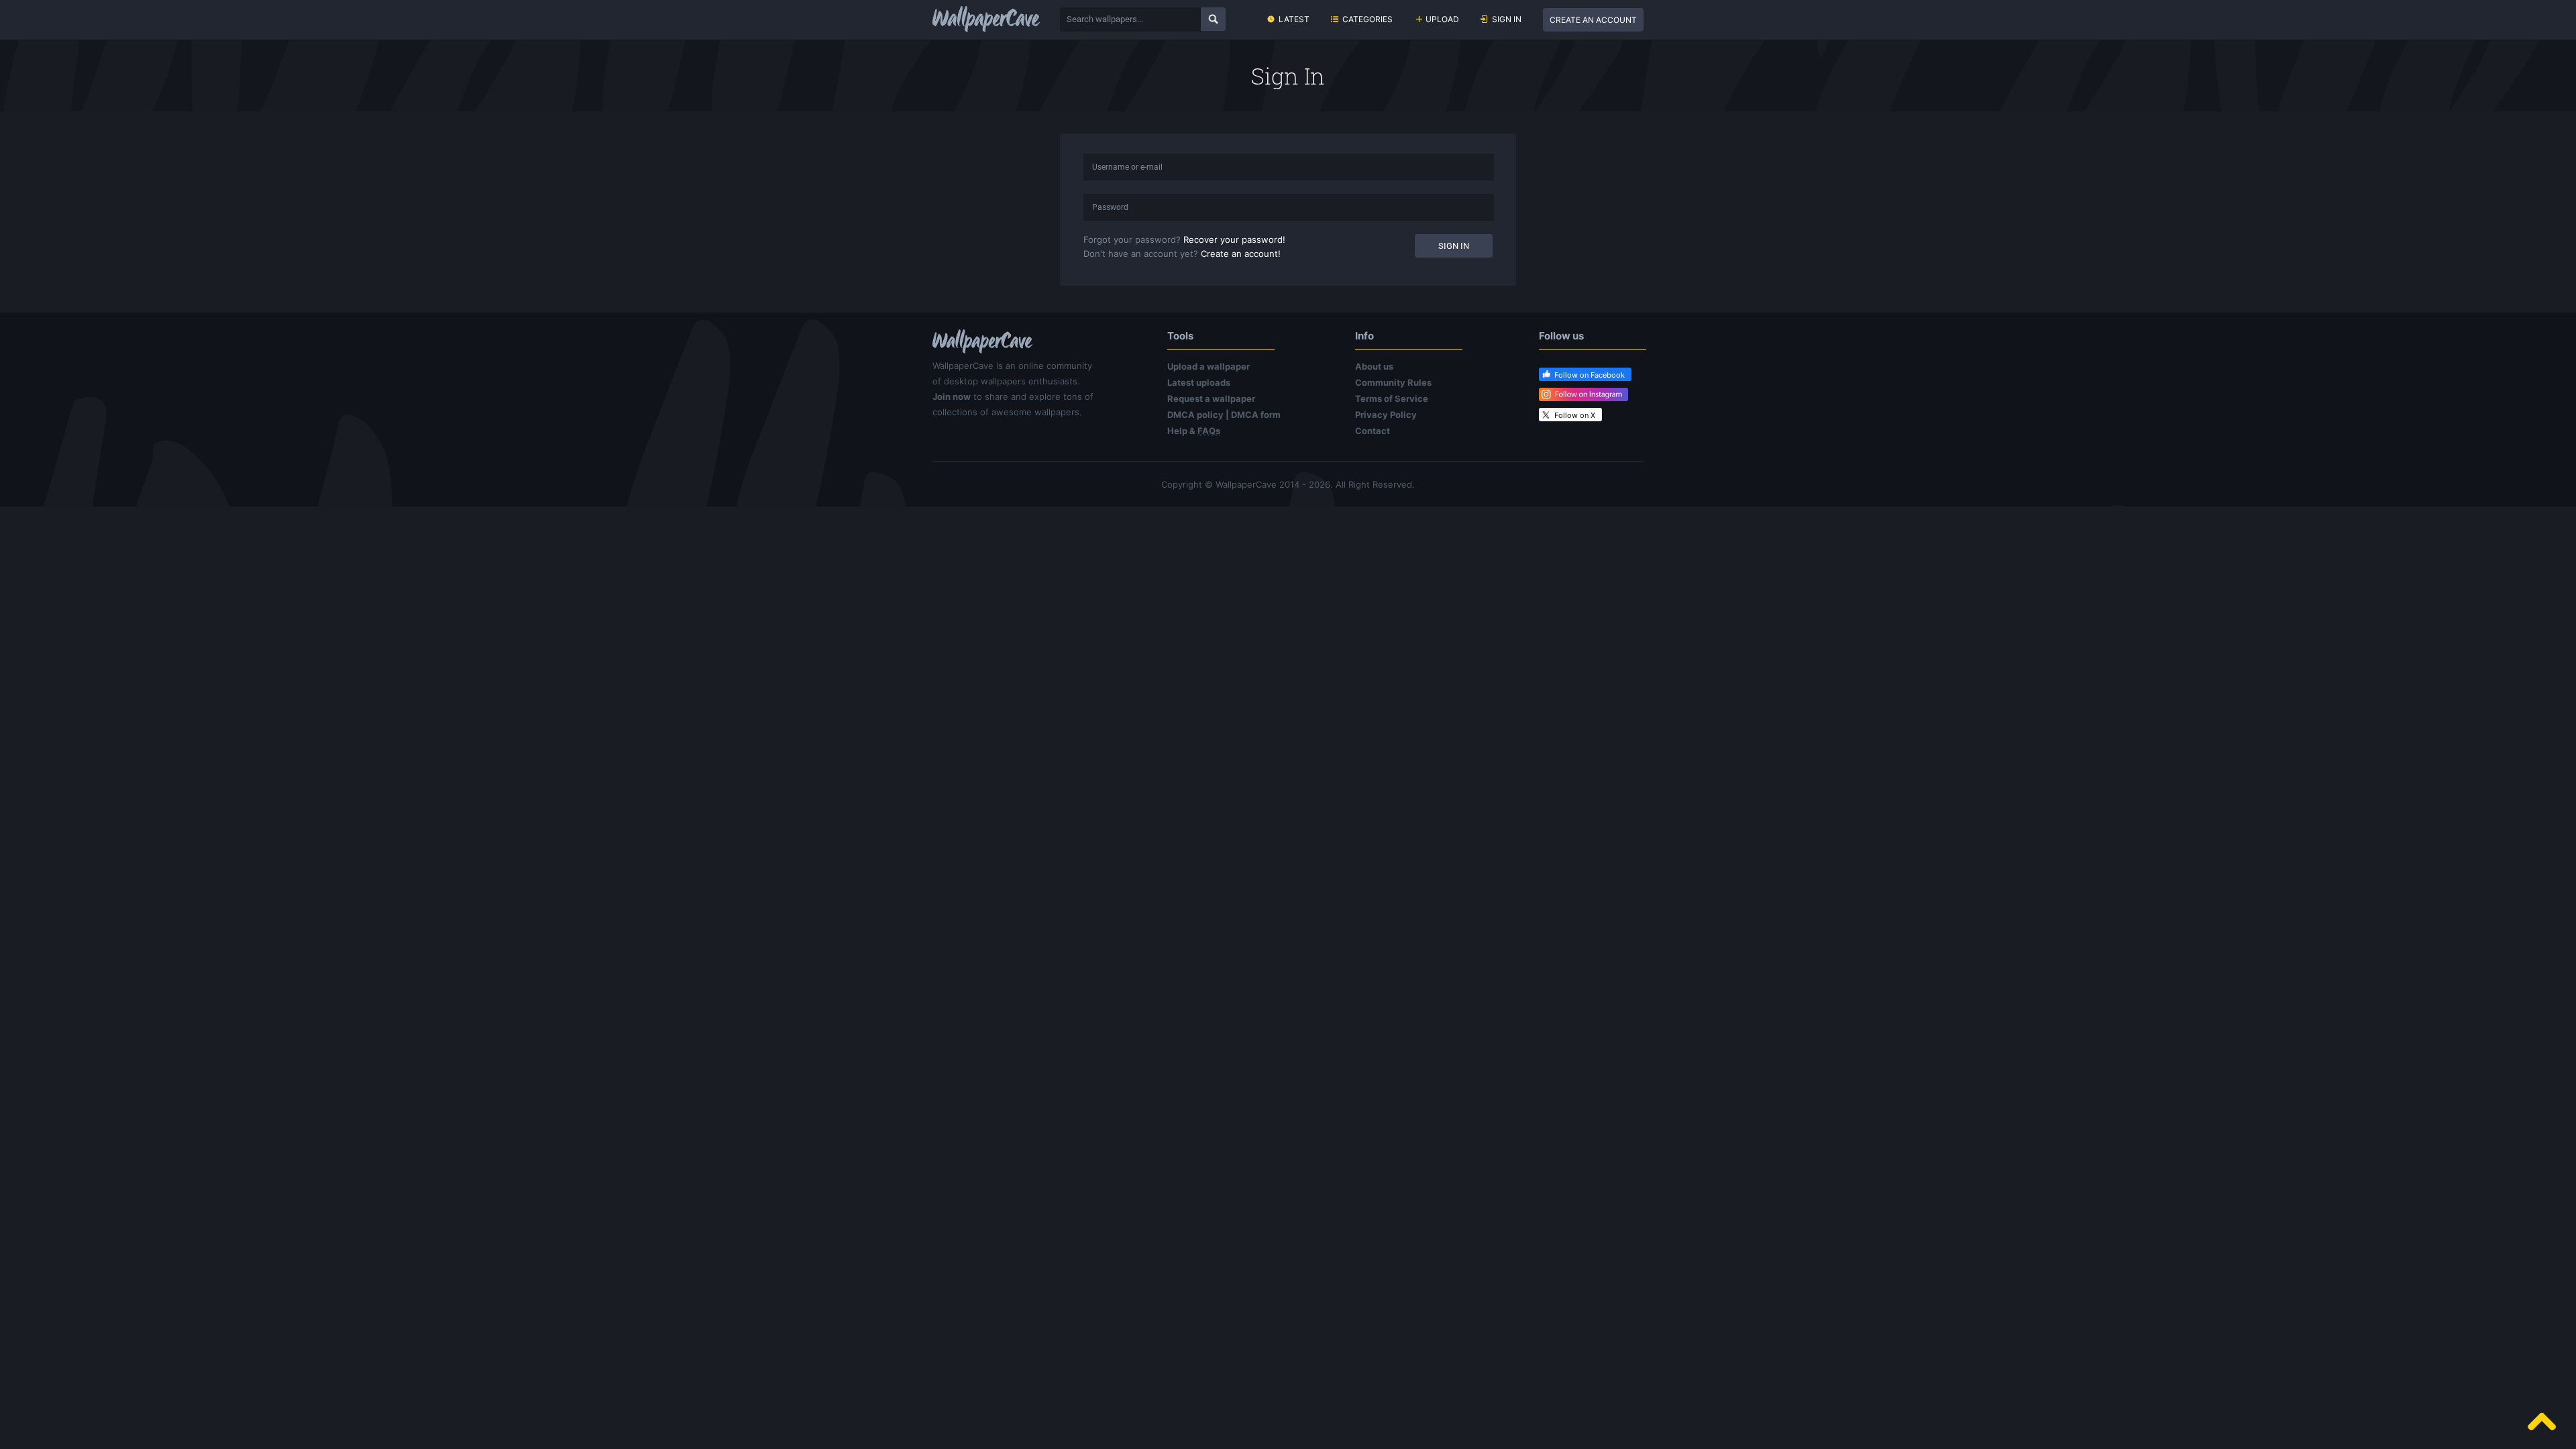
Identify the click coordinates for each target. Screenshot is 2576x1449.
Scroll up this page (2542, 1421)
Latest (1294, 19)
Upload (1442, 19)
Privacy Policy (1386, 415)
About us (1374, 366)
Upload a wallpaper (1209, 366)
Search (1213, 19)
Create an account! (1241, 254)
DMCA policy (1195, 415)
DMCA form (1256, 415)
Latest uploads (1199, 382)
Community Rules (1393, 382)
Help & (1194, 431)
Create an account (1593, 20)
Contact (1373, 431)
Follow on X (1575, 415)
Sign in (1507, 19)
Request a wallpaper (1211, 398)
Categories (1367, 19)
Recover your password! (1234, 239)
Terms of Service (1392, 398)
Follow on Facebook (1590, 375)
